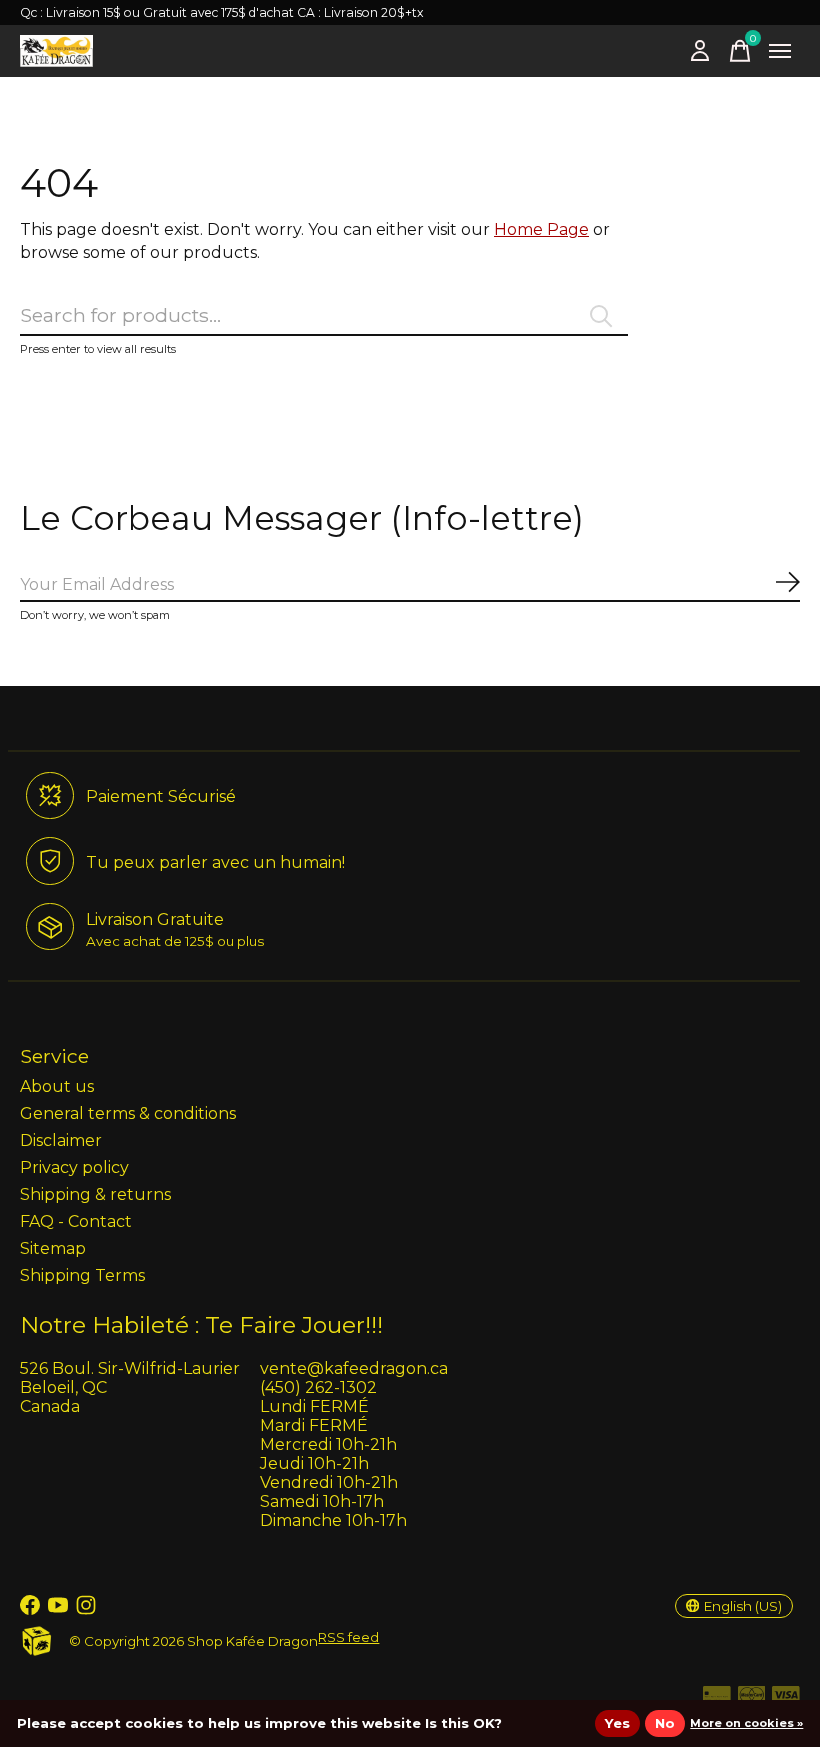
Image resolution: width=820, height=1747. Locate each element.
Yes (617, 1723)
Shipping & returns (95, 1194)
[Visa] (786, 1698)
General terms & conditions (128, 1113)
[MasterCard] (752, 1698)
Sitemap (53, 1248)
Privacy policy (74, 1167)
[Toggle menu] (780, 51)
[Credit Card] (717, 1698)
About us (57, 1086)
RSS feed (348, 1637)
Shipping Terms (82, 1275)
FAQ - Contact (76, 1221)
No (665, 1723)
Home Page (541, 229)
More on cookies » (746, 1723)
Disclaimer (61, 1140)
